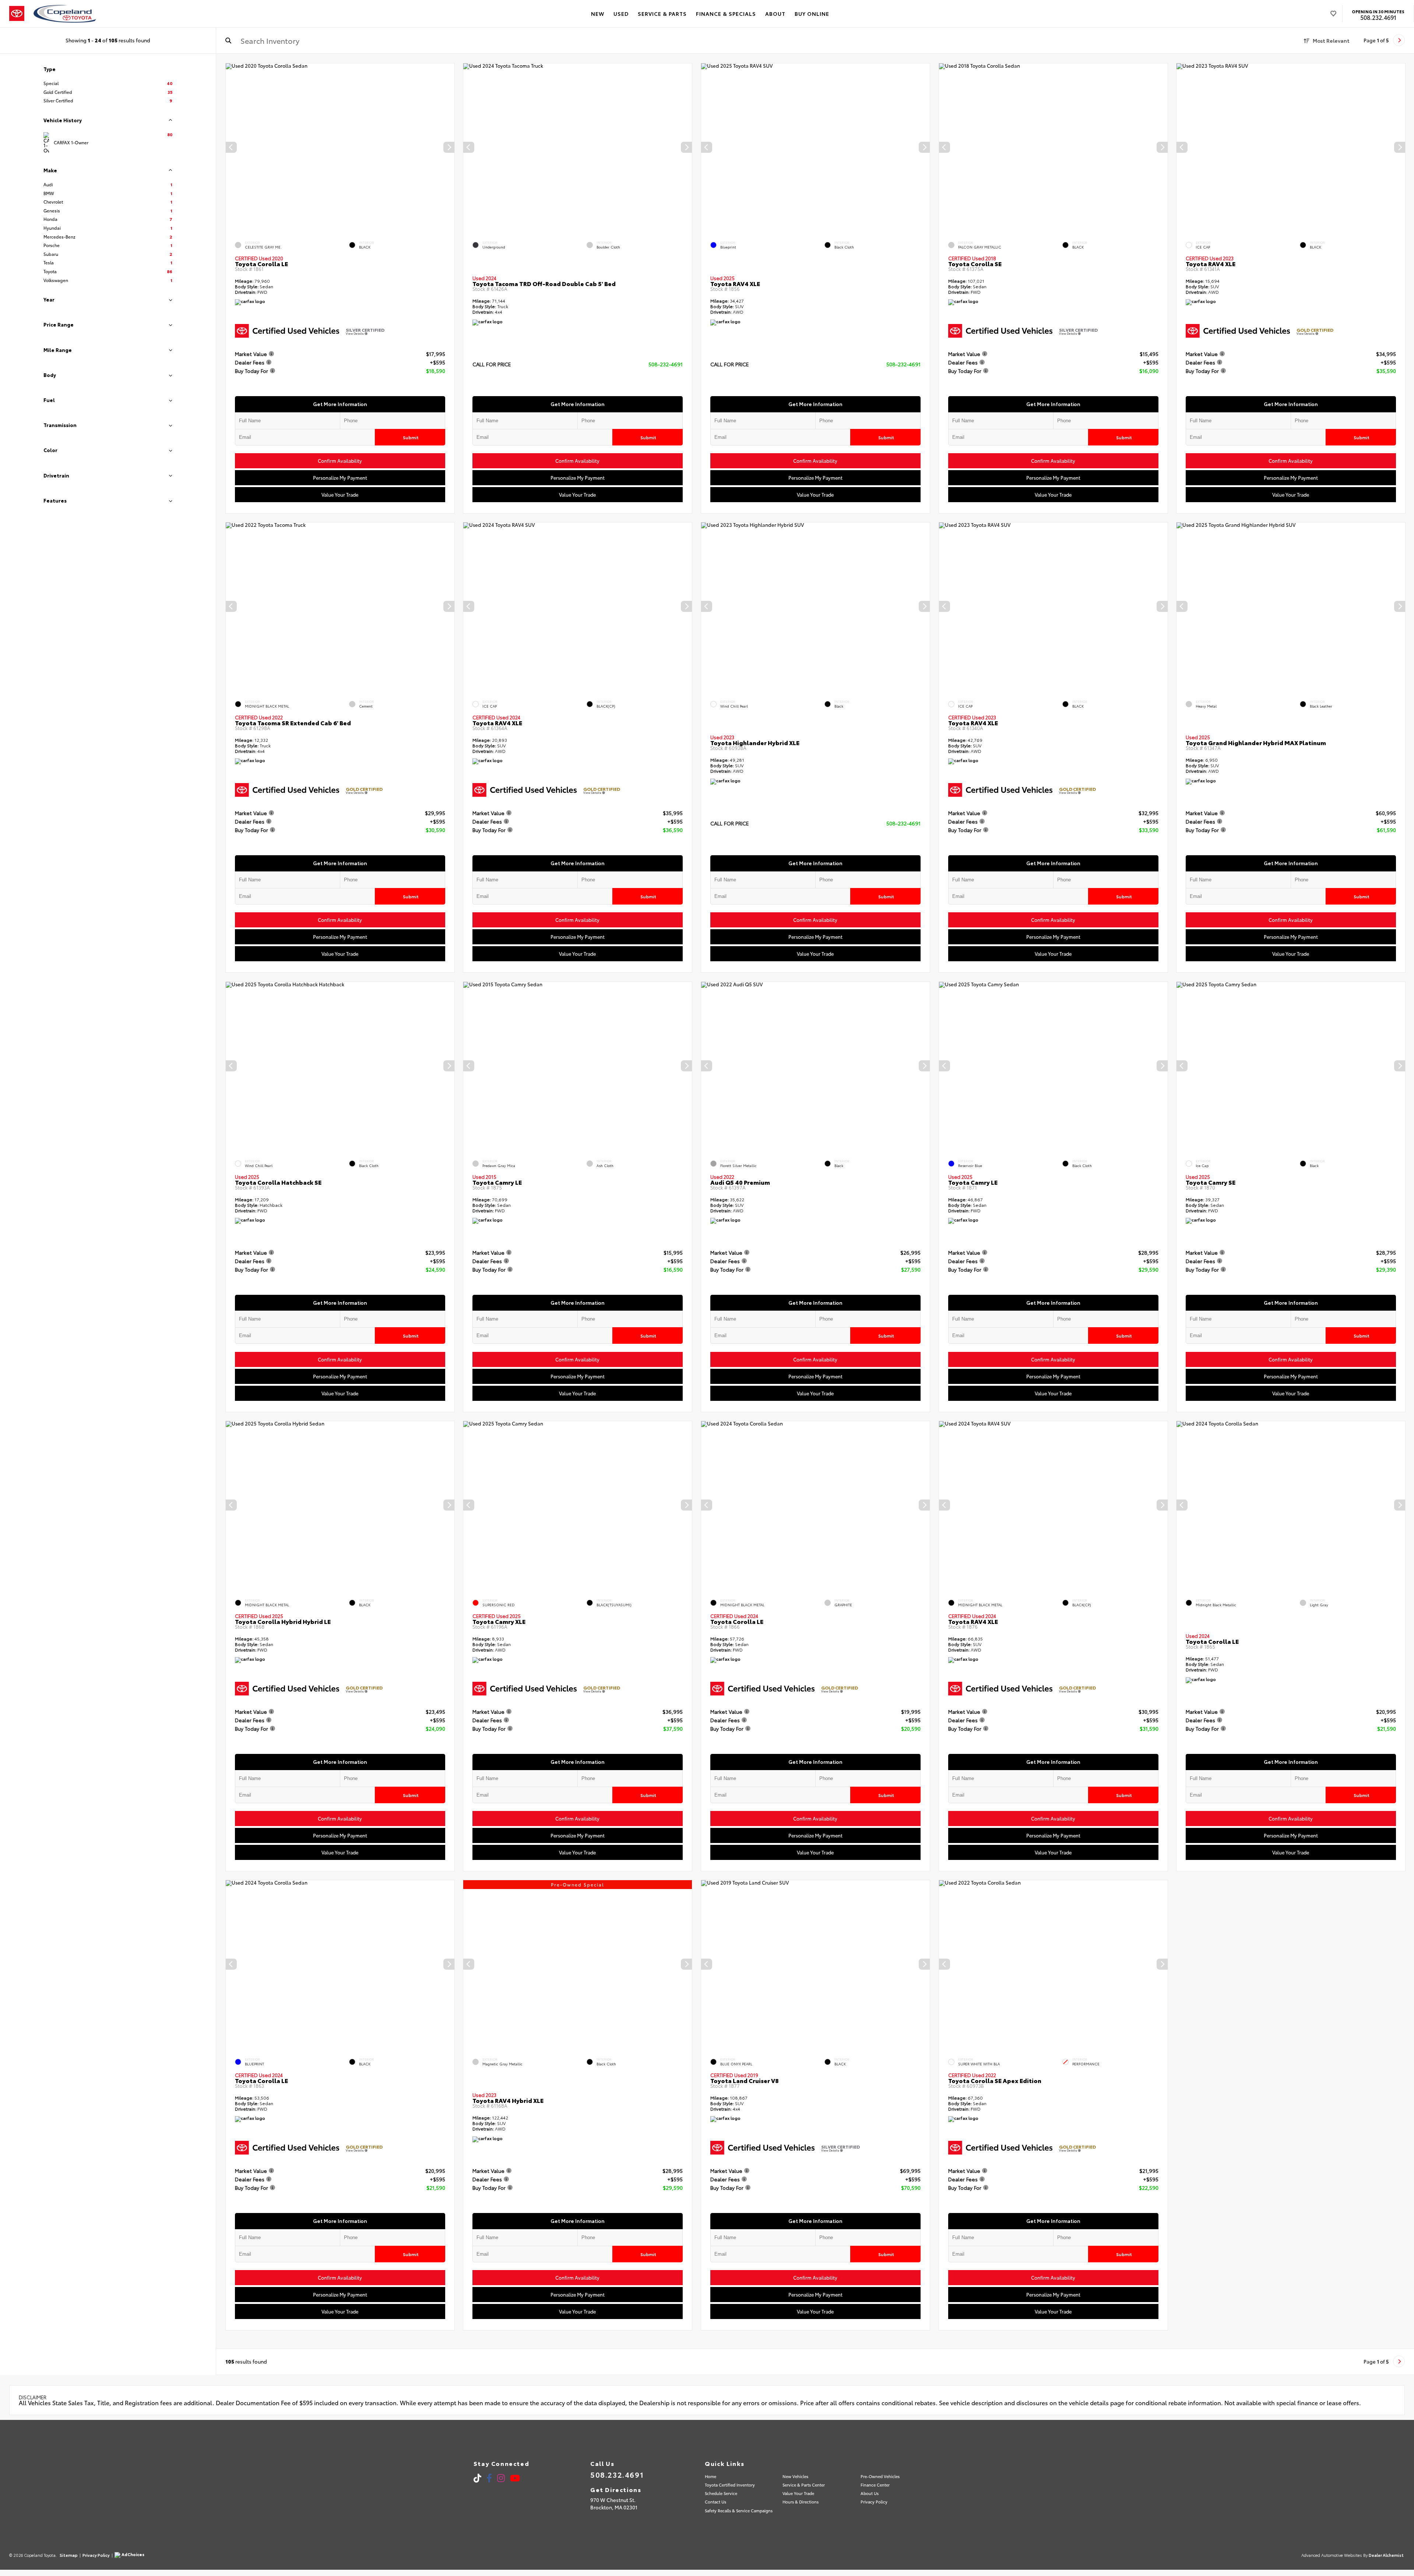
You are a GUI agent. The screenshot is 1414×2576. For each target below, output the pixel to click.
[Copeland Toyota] (65, 14)
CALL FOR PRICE (492, 365)
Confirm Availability (340, 461)
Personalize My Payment (340, 478)
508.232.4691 (1378, 17)
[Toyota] (17, 14)
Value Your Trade (340, 494)
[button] (449, 147)
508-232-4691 (666, 364)
